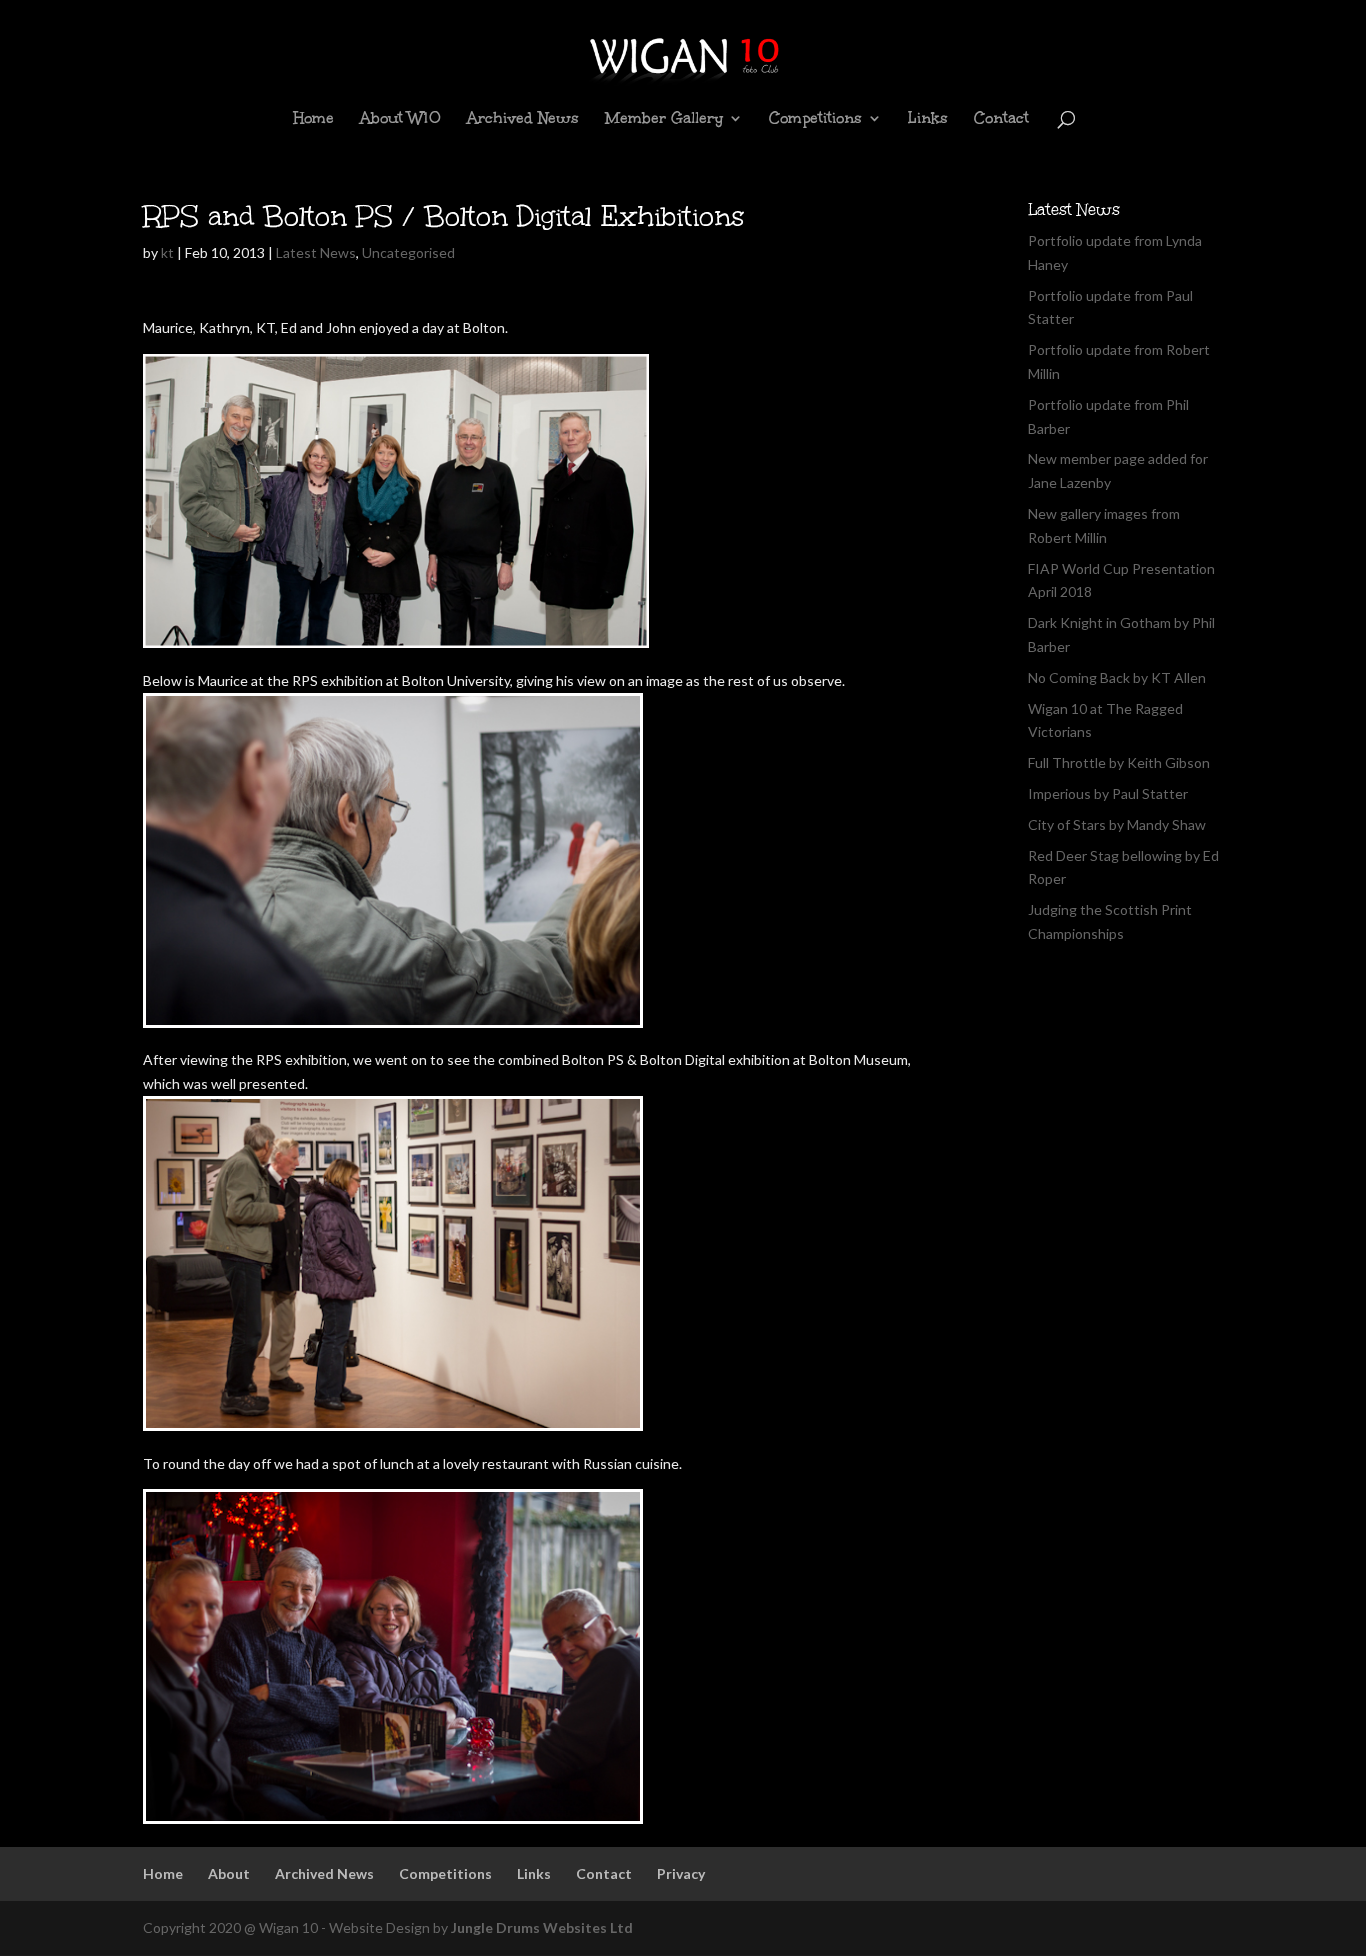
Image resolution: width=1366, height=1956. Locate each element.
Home (313, 119)
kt (167, 252)
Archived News (523, 119)
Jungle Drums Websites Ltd (542, 1927)
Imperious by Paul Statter (1108, 793)
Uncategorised (408, 252)
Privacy (681, 1873)
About (229, 1873)
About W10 (400, 119)
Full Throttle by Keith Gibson (1119, 762)
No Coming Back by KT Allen (1117, 677)
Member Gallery (664, 119)
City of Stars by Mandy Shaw (1117, 824)
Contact (1001, 119)
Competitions (815, 119)
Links (928, 119)
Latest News (316, 252)
